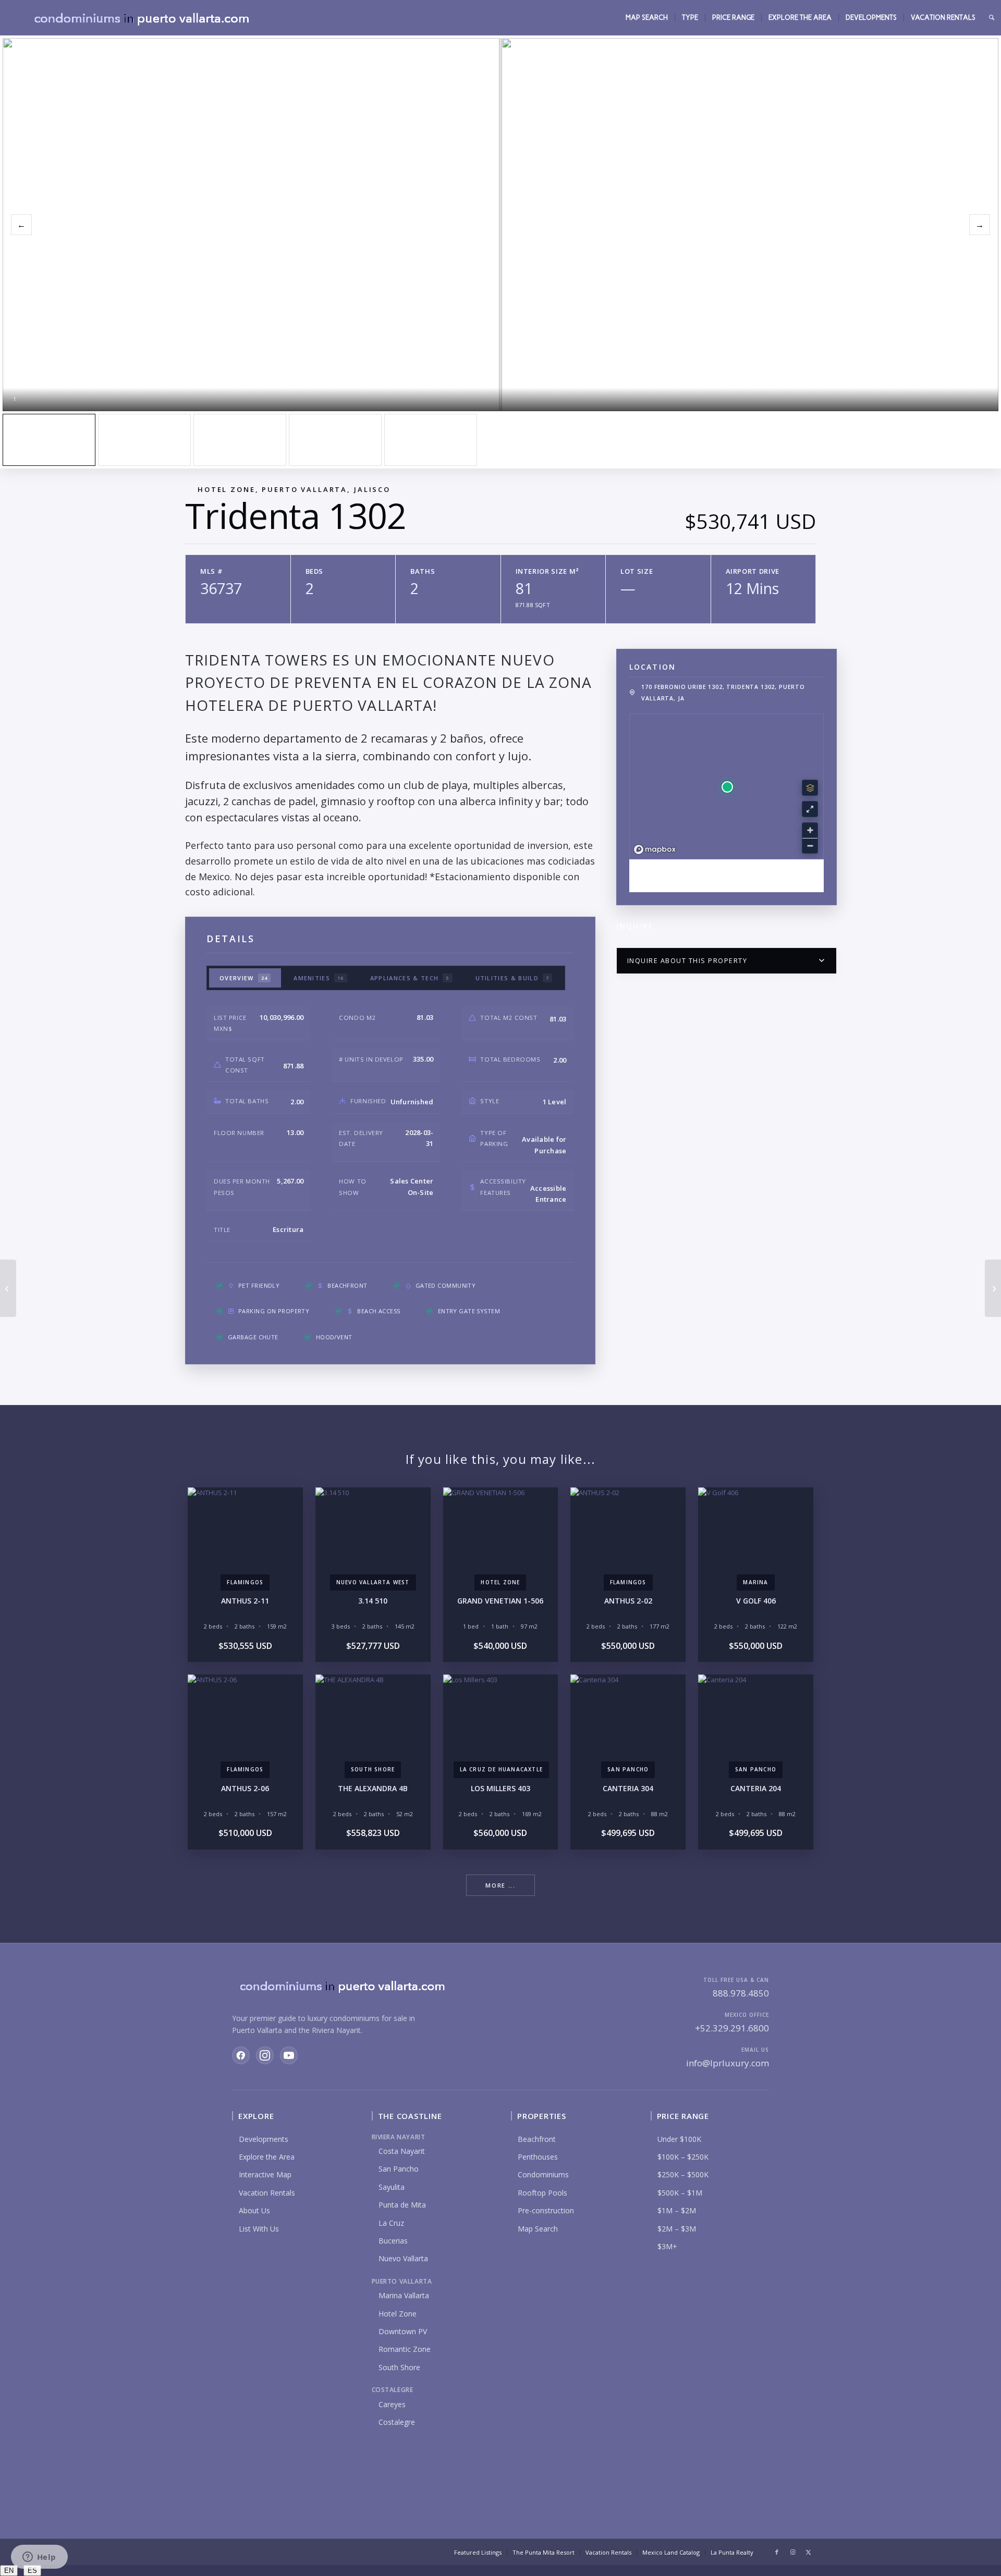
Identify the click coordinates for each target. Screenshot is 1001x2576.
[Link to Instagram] (792, 2552)
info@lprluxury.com (728, 2063)
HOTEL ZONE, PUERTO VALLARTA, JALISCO (294, 489)
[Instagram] (265, 2055)
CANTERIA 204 (756, 1788)
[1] (49, 440)
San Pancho (399, 2169)
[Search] (992, 18)
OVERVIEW (243, 978)
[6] (335, 440)
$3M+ (667, 2246)
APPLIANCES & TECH (410, 978)
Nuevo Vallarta (403, 2258)
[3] (144, 440)
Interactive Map (265, 2174)
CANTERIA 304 (628, 1788)
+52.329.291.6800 (732, 2028)
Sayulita (392, 2187)
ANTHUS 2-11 (245, 1601)
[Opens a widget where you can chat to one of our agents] (39, 2558)
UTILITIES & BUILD (512, 978)
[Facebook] (241, 2055)
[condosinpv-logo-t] (141, 18)
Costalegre (397, 2422)
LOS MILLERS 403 (500, 1788)
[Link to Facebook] (777, 2552)
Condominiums (543, 2174)
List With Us (259, 2229)
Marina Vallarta (404, 2295)
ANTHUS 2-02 (628, 1601)
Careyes (392, 2404)
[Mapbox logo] (655, 850)
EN (9, 2571)
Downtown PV (403, 2331)
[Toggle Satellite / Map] (810, 788)
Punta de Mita (402, 2205)
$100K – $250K (683, 2157)
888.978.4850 (741, 1993)
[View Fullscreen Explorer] (810, 809)
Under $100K (679, 2139)
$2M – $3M (677, 2229)
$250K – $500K (683, 2174)
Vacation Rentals (267, 2193)
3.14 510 (373, 1601)
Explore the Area (267, 2157)
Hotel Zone (398, 2314)
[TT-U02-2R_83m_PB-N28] (431, 440)
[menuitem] (647, 18)
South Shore (399, 2367)
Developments (264, 2139)
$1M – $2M (677, 2210)
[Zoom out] (810, 846)
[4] (240, 440)
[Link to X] (808, 2552)
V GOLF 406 (756, 1601)
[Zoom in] (810, 830)
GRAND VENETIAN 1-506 (500, 1601)
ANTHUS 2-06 (245, 1788)
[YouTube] (289, 2055)
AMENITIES (319, 978)
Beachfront (537, 2139)
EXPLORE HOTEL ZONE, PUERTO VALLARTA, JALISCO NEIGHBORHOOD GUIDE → (726, 875)
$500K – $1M (680, 2193)
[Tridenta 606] (8, 1288)
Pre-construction (546, 2210)
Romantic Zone (405, 2349)
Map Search (538, 2229)
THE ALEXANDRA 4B (373, 1788)
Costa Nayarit (402, 2151)
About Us (254, 2210)
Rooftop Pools (542, 2193)
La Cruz (391, 2223)
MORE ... (500, 1885)
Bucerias (393, 2241)
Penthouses (538, 2157)
